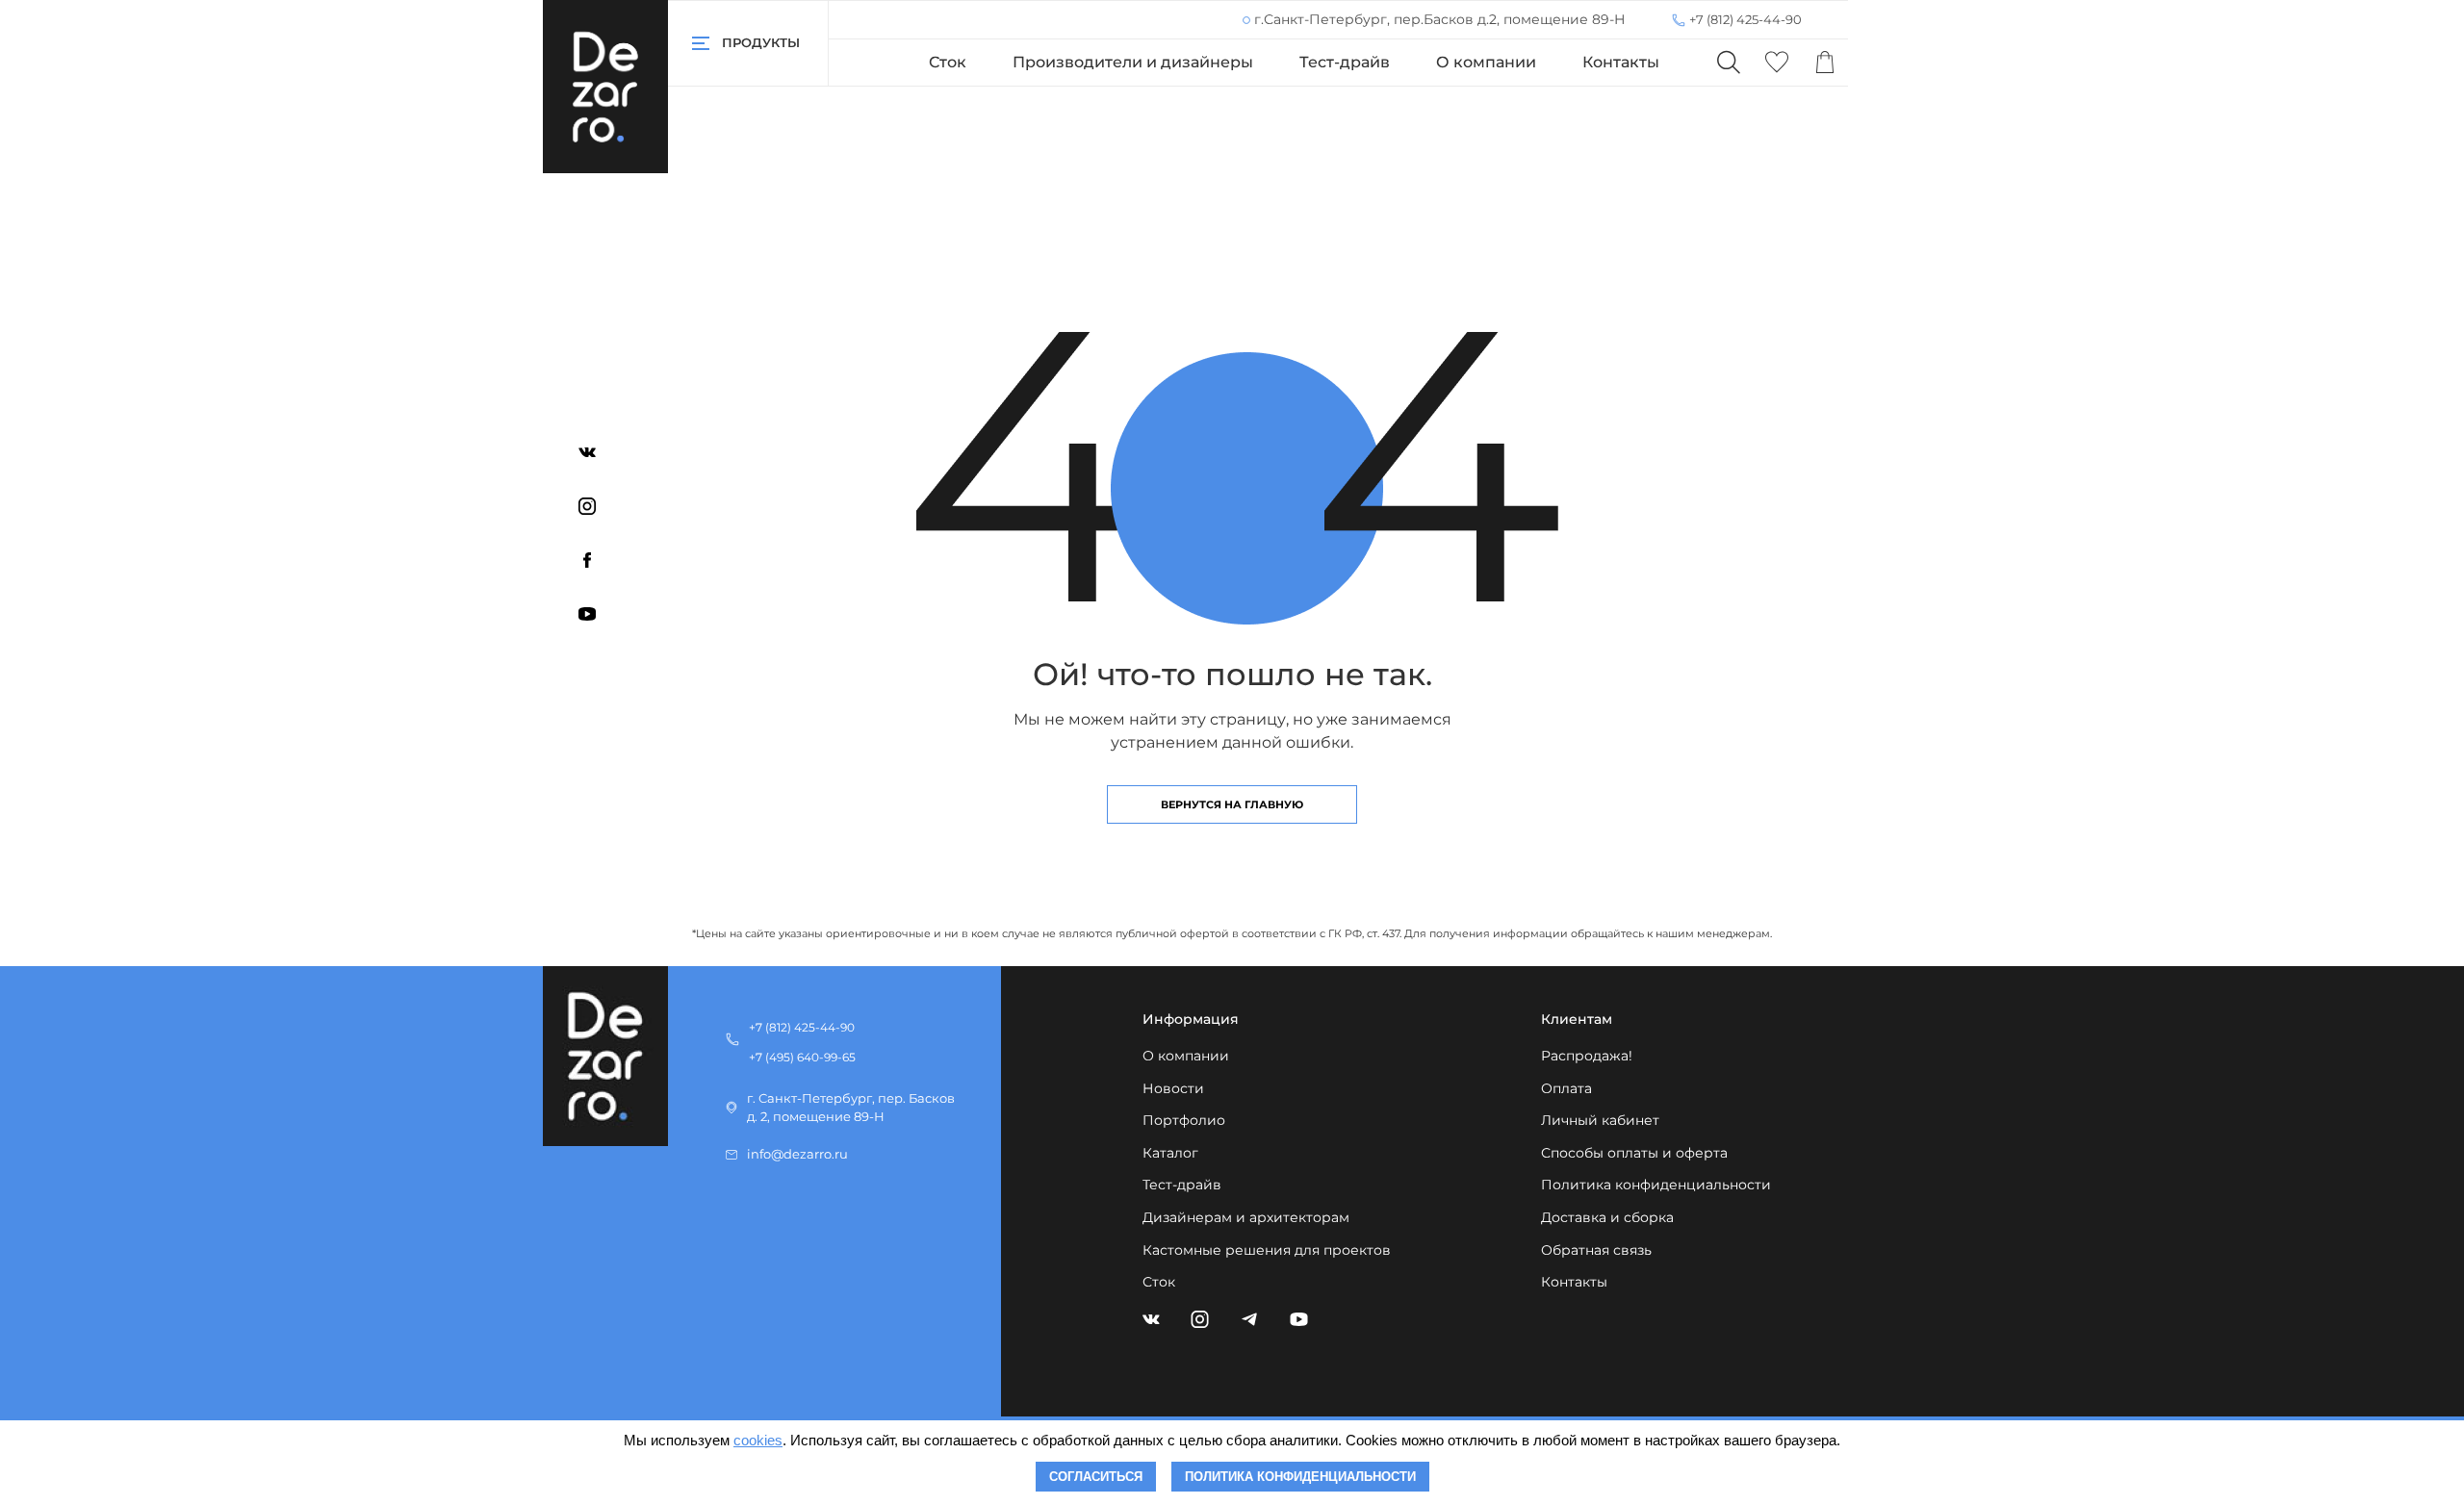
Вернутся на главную (1232, 804)
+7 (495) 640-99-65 (802, 1057)
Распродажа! (1587, 1056)
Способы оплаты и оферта (1634, 1153)
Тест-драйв (1345, 62)
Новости (1173, 1088)
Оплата (1566, 1088)
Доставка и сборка (1607, 1217)
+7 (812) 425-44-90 (1745, 19)
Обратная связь (1596, 1250)
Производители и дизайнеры (1133, 62)
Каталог (1170, 1153)
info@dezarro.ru (797, 1154)
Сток (948, 62)
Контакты (1621, 62)
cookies (758, 1440)
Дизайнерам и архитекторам (1246, 1217)
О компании (1486, 62)
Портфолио (1184, 1120)
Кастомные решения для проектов (1267, 1250)
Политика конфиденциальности (1656, 1185)
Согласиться (1096, 1477)
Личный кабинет (1600, 1120)
